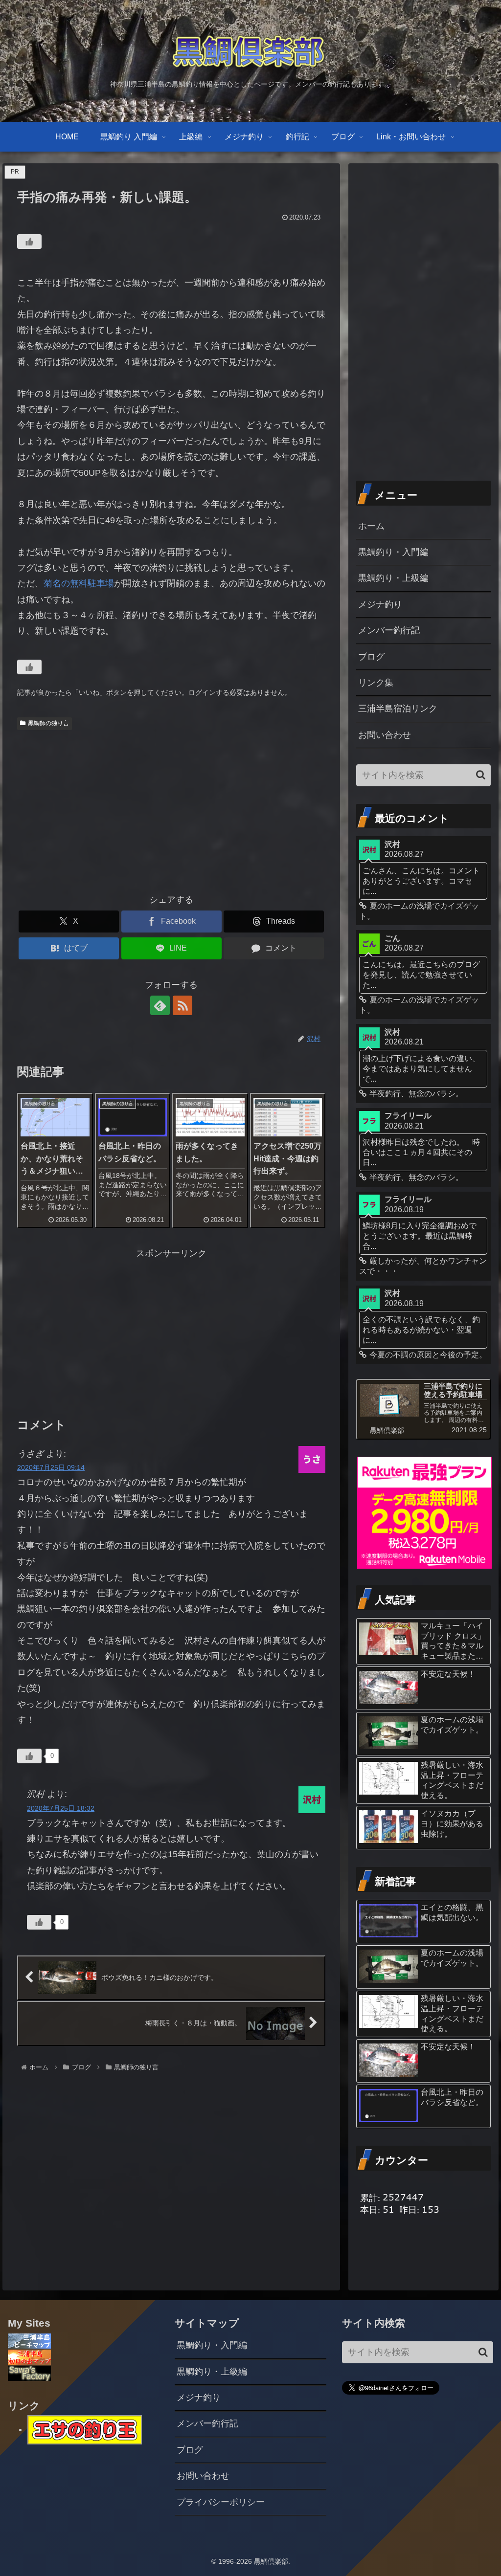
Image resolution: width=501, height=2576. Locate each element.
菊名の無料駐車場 (79, 583)
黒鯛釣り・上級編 (393, 578)
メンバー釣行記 (389, 630)
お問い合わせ (385, 735)
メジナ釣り (380, 604)
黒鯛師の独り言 (48, 723)
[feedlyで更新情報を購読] (160, 1005)
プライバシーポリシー (221, 2502)
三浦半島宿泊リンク (398, 709)
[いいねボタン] (29, 242)
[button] (481, 775)
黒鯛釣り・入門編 (393, 552)
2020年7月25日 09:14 (51, 1467)
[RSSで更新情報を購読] (182, 1005)
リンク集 (376, 683)
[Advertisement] (171, 808)
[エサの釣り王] (85, 2429)
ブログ (371, 657)
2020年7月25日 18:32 (61, 1808)
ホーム (371, 526)
